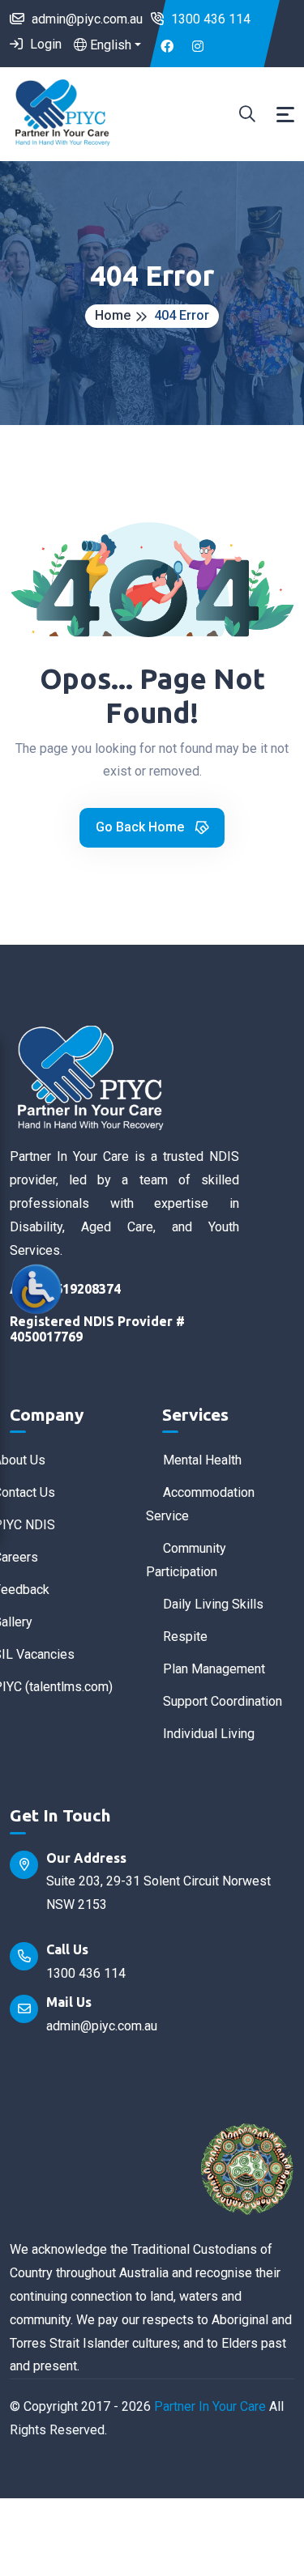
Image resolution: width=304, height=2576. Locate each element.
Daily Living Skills (213, 1604)
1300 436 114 (209, 19)
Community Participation (186, 1560)
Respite (185, 1637)
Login (44, 44)
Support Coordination (223, 1701)
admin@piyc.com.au (86, 19)
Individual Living (209, 1734)
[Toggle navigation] (285, 115)
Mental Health (202, 1460)
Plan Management (214, 1669)
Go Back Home (141, 827)
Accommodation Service (200, 1504)
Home (113, 315)
